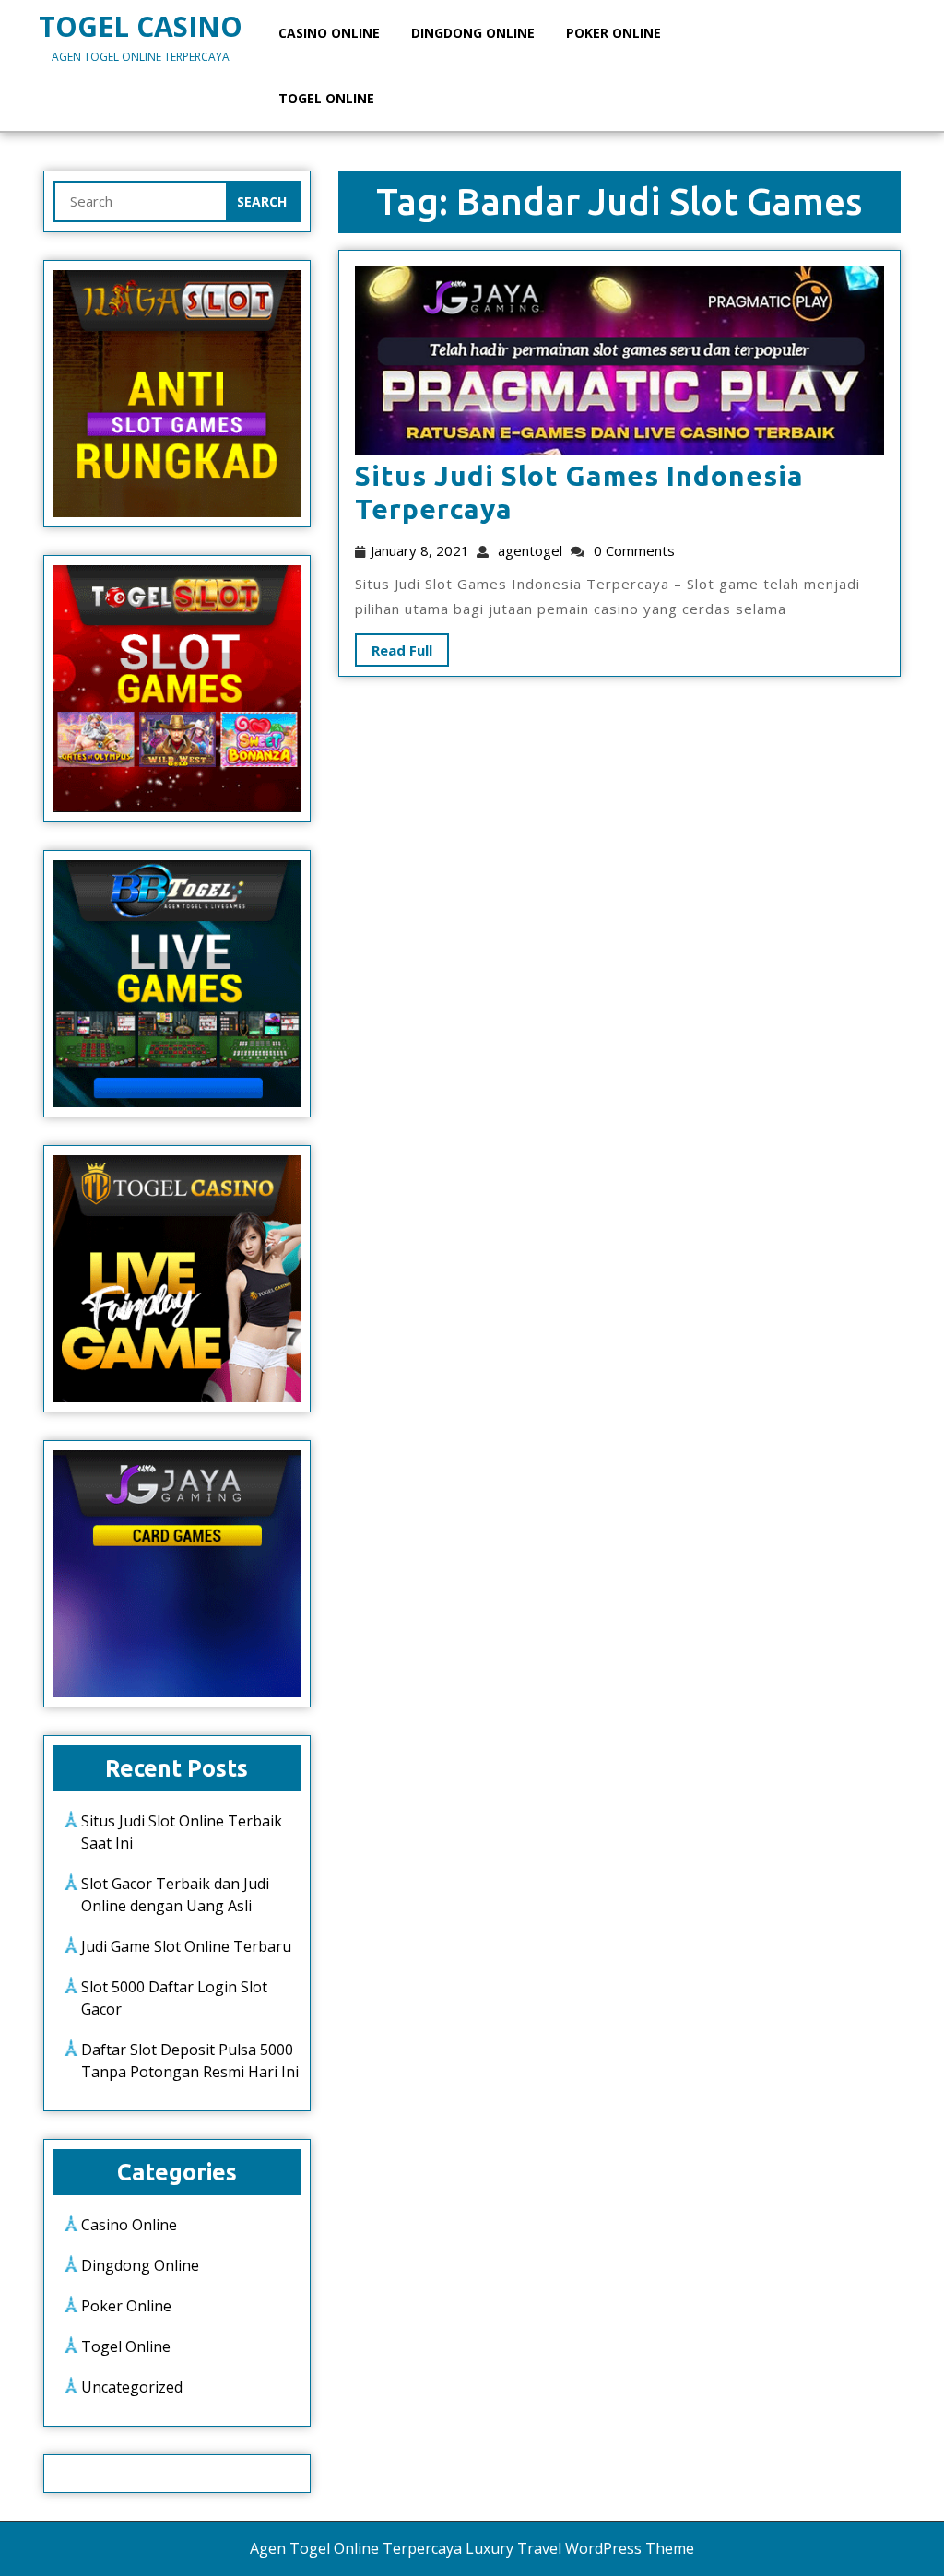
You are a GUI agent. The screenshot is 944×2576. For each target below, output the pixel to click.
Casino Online (329, 33)
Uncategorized (132, 2387)
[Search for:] (141, 201)
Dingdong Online (473, 33)
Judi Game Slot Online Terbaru (186, 1946)
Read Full (394, 646)
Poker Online (614, 33)
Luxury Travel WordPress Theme (580, 2548)
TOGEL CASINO (141, 26)
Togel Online (326, 98)
